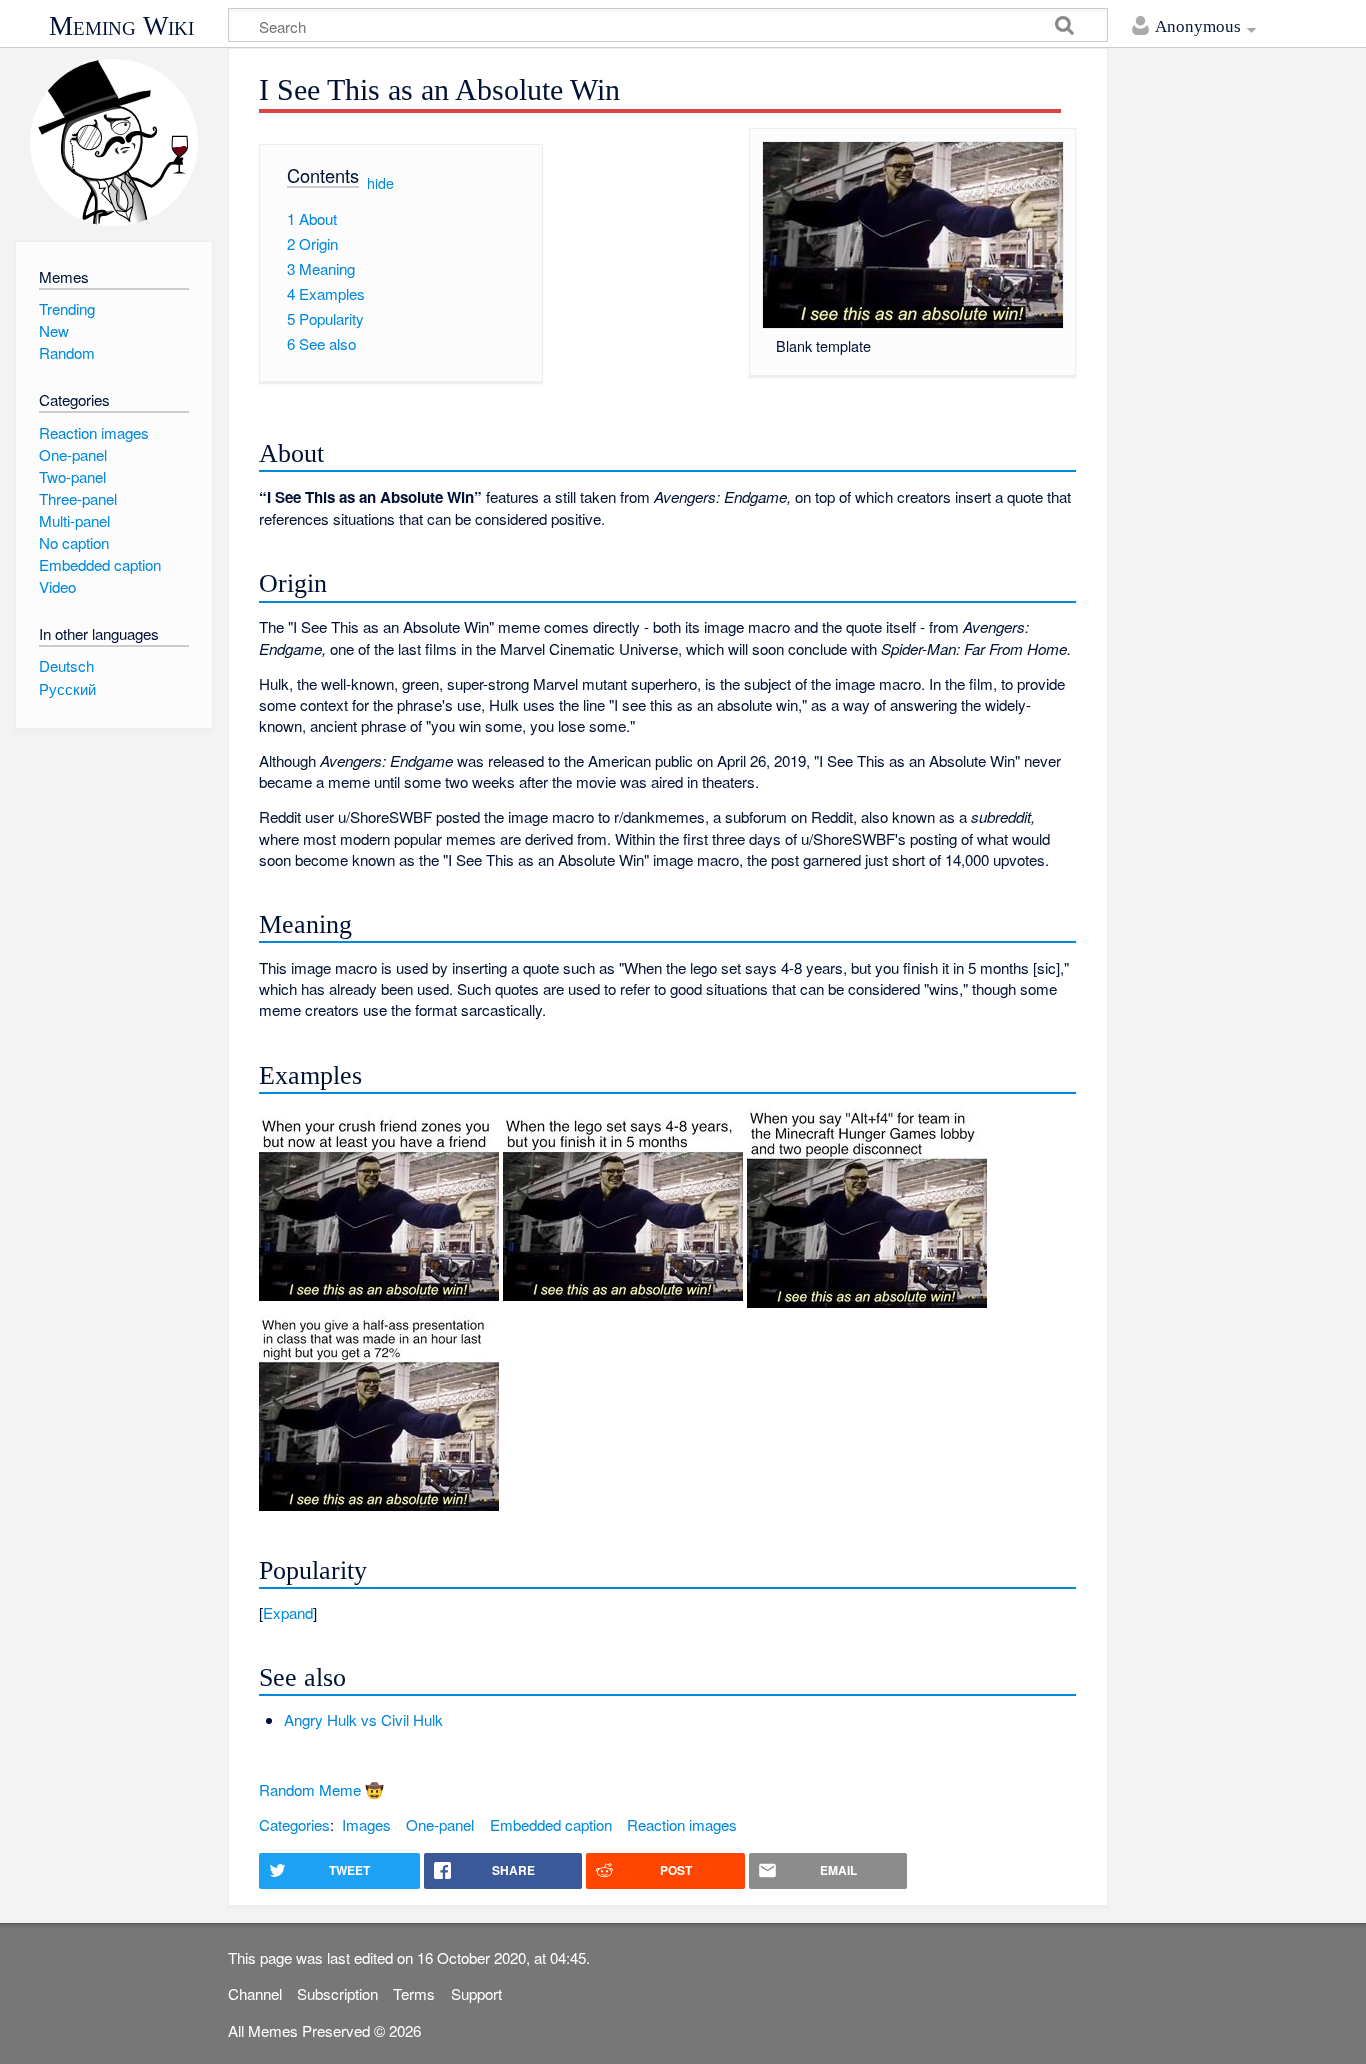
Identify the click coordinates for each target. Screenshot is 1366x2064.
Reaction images (682, 1824)
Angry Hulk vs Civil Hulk (363, 1719)
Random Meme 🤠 (321, 1789)
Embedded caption (551, 1824)
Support (476, 1993)
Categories (294, 1824)
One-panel (440, 1824)
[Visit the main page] (113, 142)
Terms (414, 1993)
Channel (255, 1993)
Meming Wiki (121, 26)
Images (366, 1824)
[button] (667, 1612)
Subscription (337, 1993)
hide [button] (380, 182)
